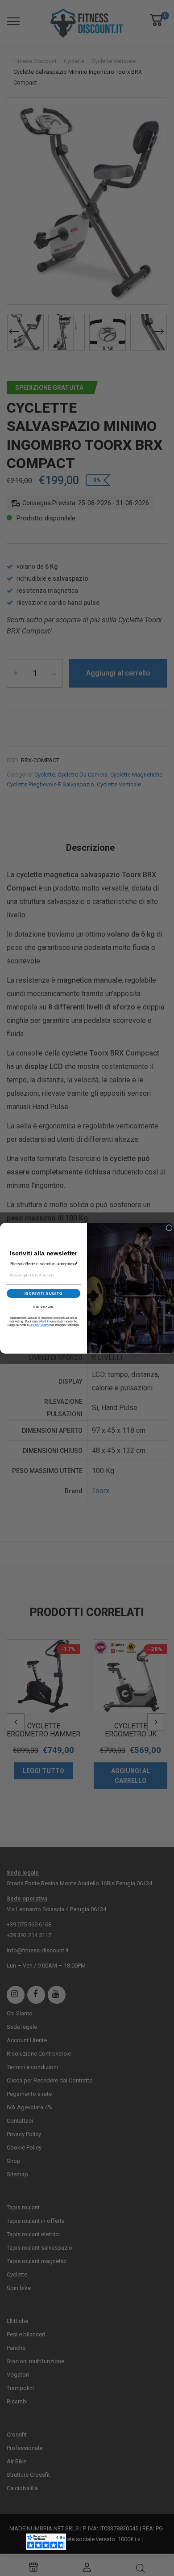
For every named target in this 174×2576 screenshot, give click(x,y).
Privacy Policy (39, 1325)
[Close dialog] (169, 1228)
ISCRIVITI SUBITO (43, 1293)
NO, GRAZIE (43, 1307)
